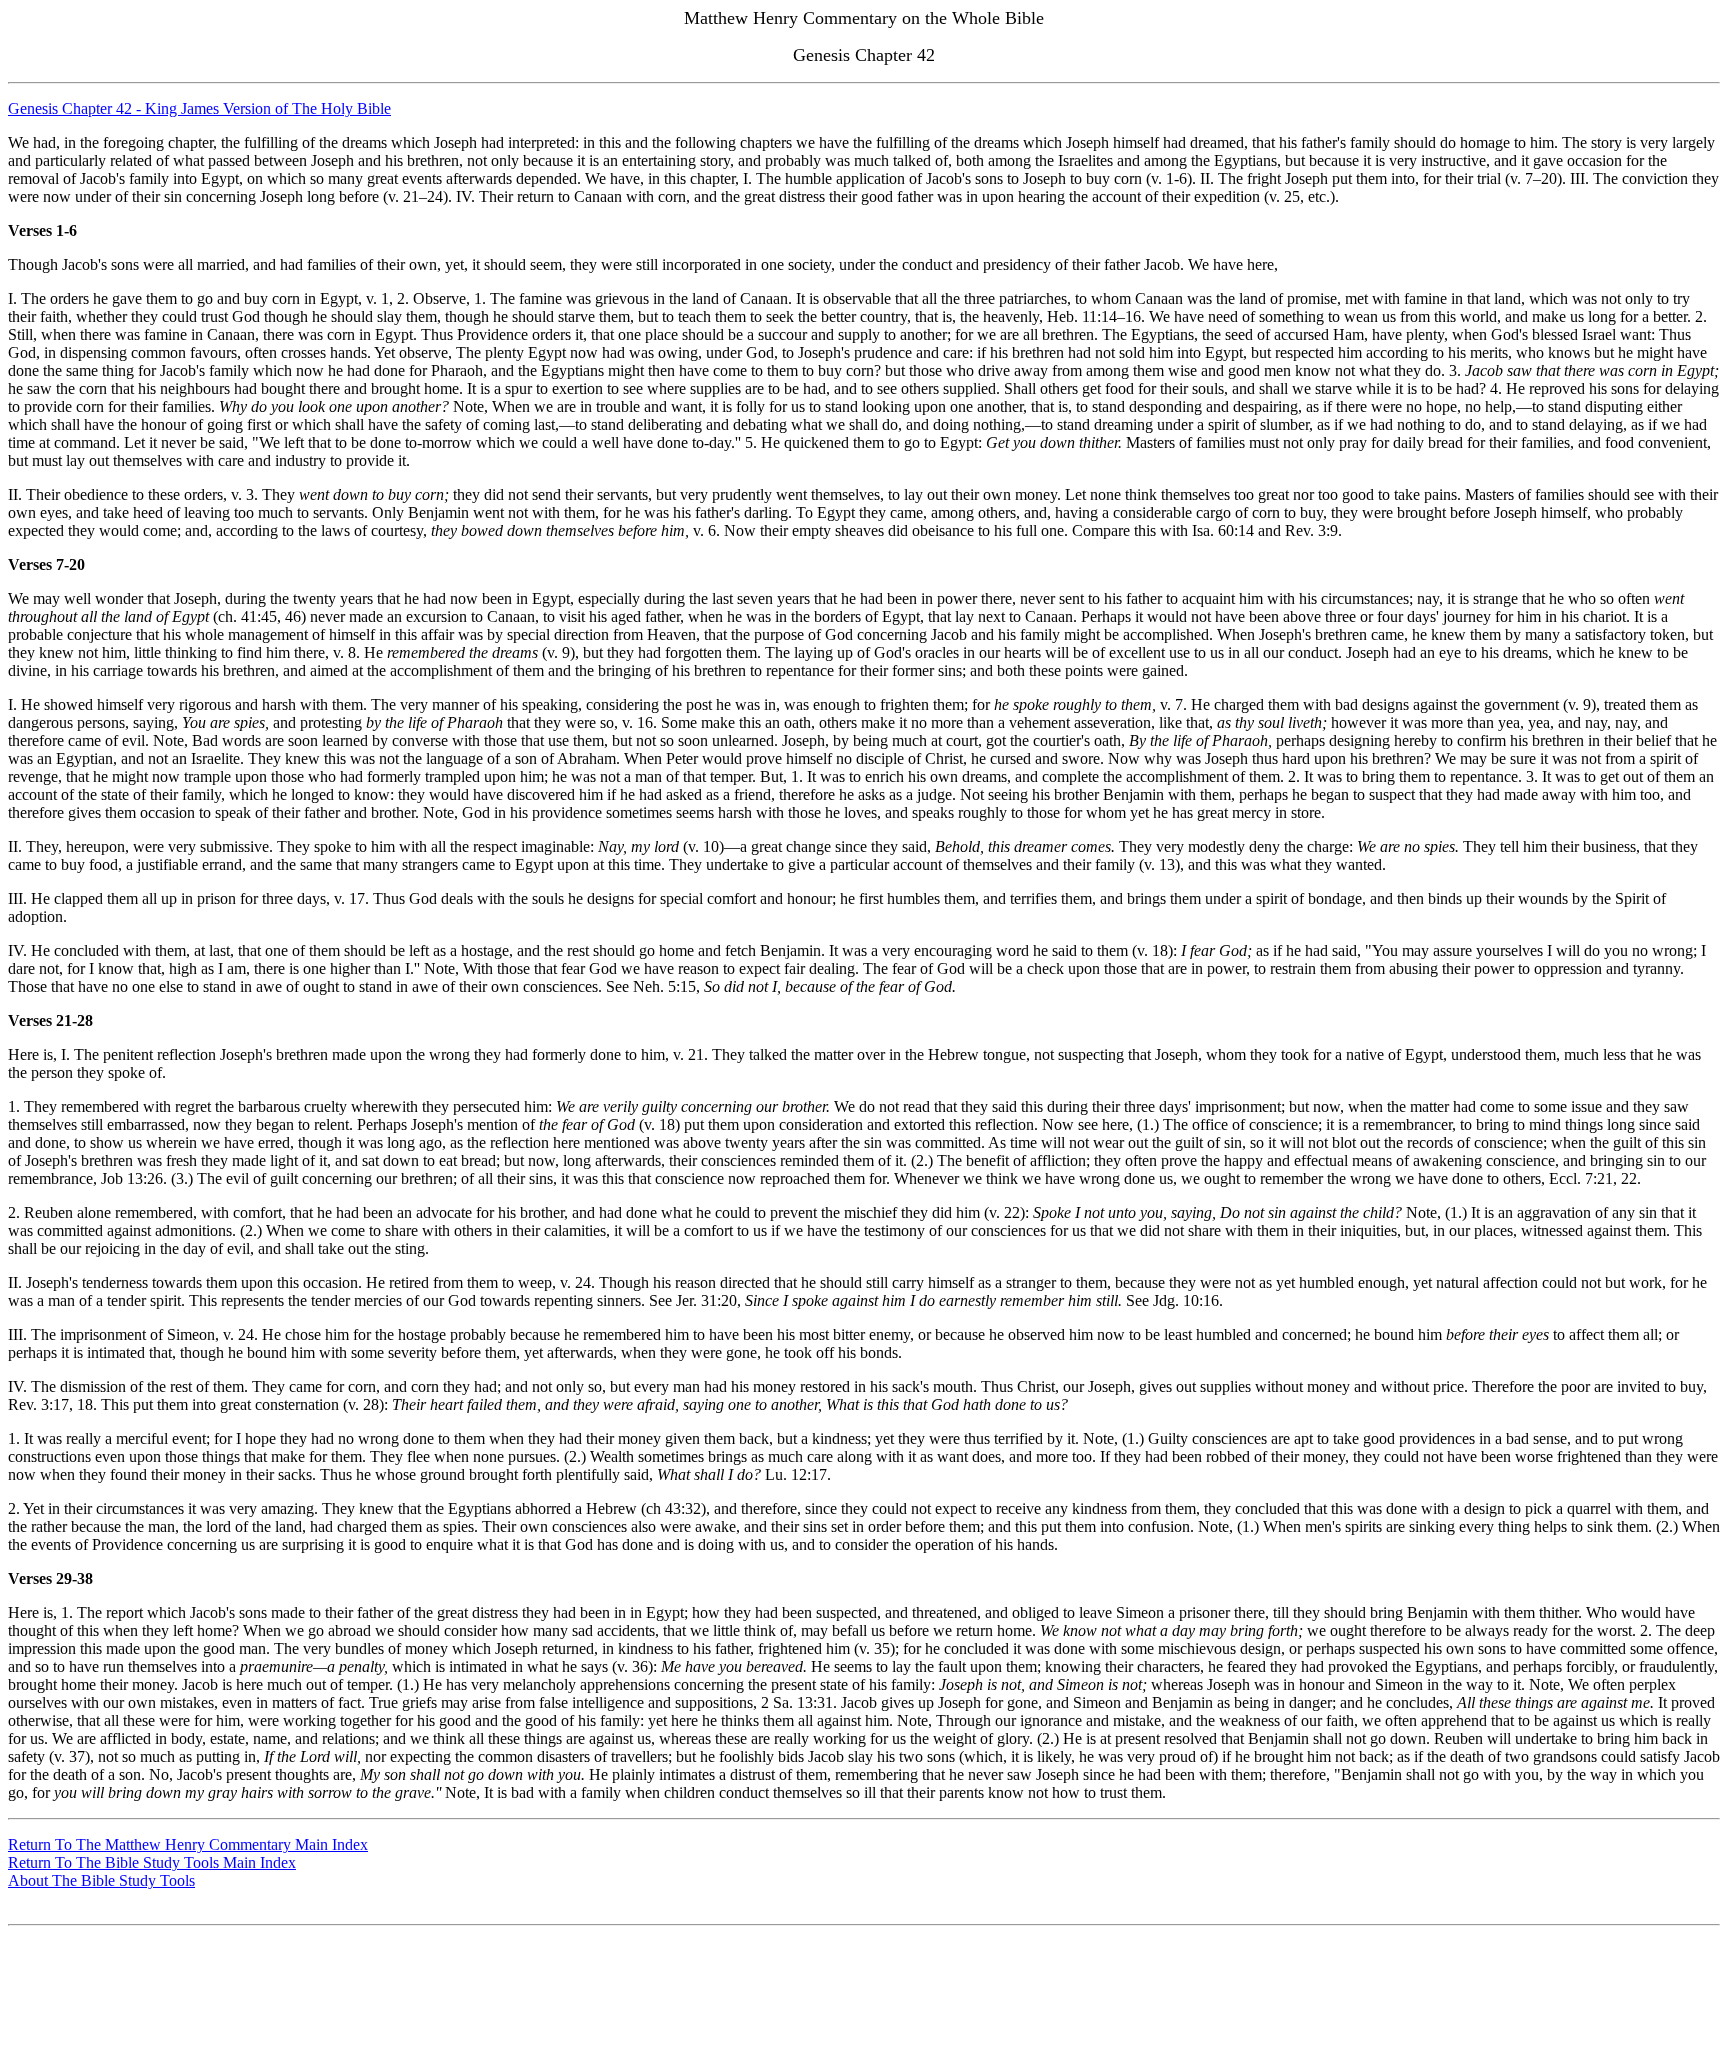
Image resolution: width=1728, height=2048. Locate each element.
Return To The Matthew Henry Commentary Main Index (188, 1844)
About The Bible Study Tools (101, 1880)
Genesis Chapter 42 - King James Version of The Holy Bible (199, 108)
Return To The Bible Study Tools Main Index (152, 1862)
